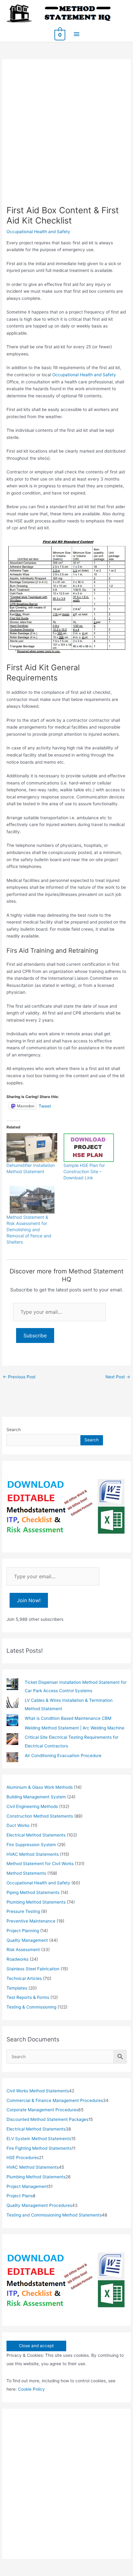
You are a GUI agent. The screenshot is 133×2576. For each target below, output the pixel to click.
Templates (17, 1988)
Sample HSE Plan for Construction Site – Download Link (84, 1171)
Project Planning (23, 1931)
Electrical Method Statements (36, 1835)
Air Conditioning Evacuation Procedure (63, 1756)
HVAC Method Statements (33, 1854)
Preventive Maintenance (31, 1921)
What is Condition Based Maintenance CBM (68, 1718)
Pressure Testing (23, 1911)
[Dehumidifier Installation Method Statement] (32, 1148)
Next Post (118, 1377)
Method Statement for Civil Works (40, 1864)
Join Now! (29, 1600)
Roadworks (17, 1959)
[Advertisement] (66, 135)
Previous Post (19, 1377)
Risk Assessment (23, 1950)
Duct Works (18, 1825)
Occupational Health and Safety (38, 232)
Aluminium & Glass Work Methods (40, 1787)
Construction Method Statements (40, 1816)
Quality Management (27, 1940)
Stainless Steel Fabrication (33, 1969)
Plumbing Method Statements (36, 1902)
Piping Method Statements (33, 1892)
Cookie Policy (31, 2389)
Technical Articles (24, 1978)
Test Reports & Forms (28, 1997)
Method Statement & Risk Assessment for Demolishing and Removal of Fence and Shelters (29, 1229)
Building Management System (36, 1797)
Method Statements (26, 1873)
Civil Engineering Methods (32, 1806)
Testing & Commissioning (31, 2007)
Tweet (45, 1106)
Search (14, 1430)
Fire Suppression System (31, 1845)
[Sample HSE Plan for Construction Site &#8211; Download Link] (89, 1148)
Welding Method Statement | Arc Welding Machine (75, 1728)
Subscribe (35, 1335)
